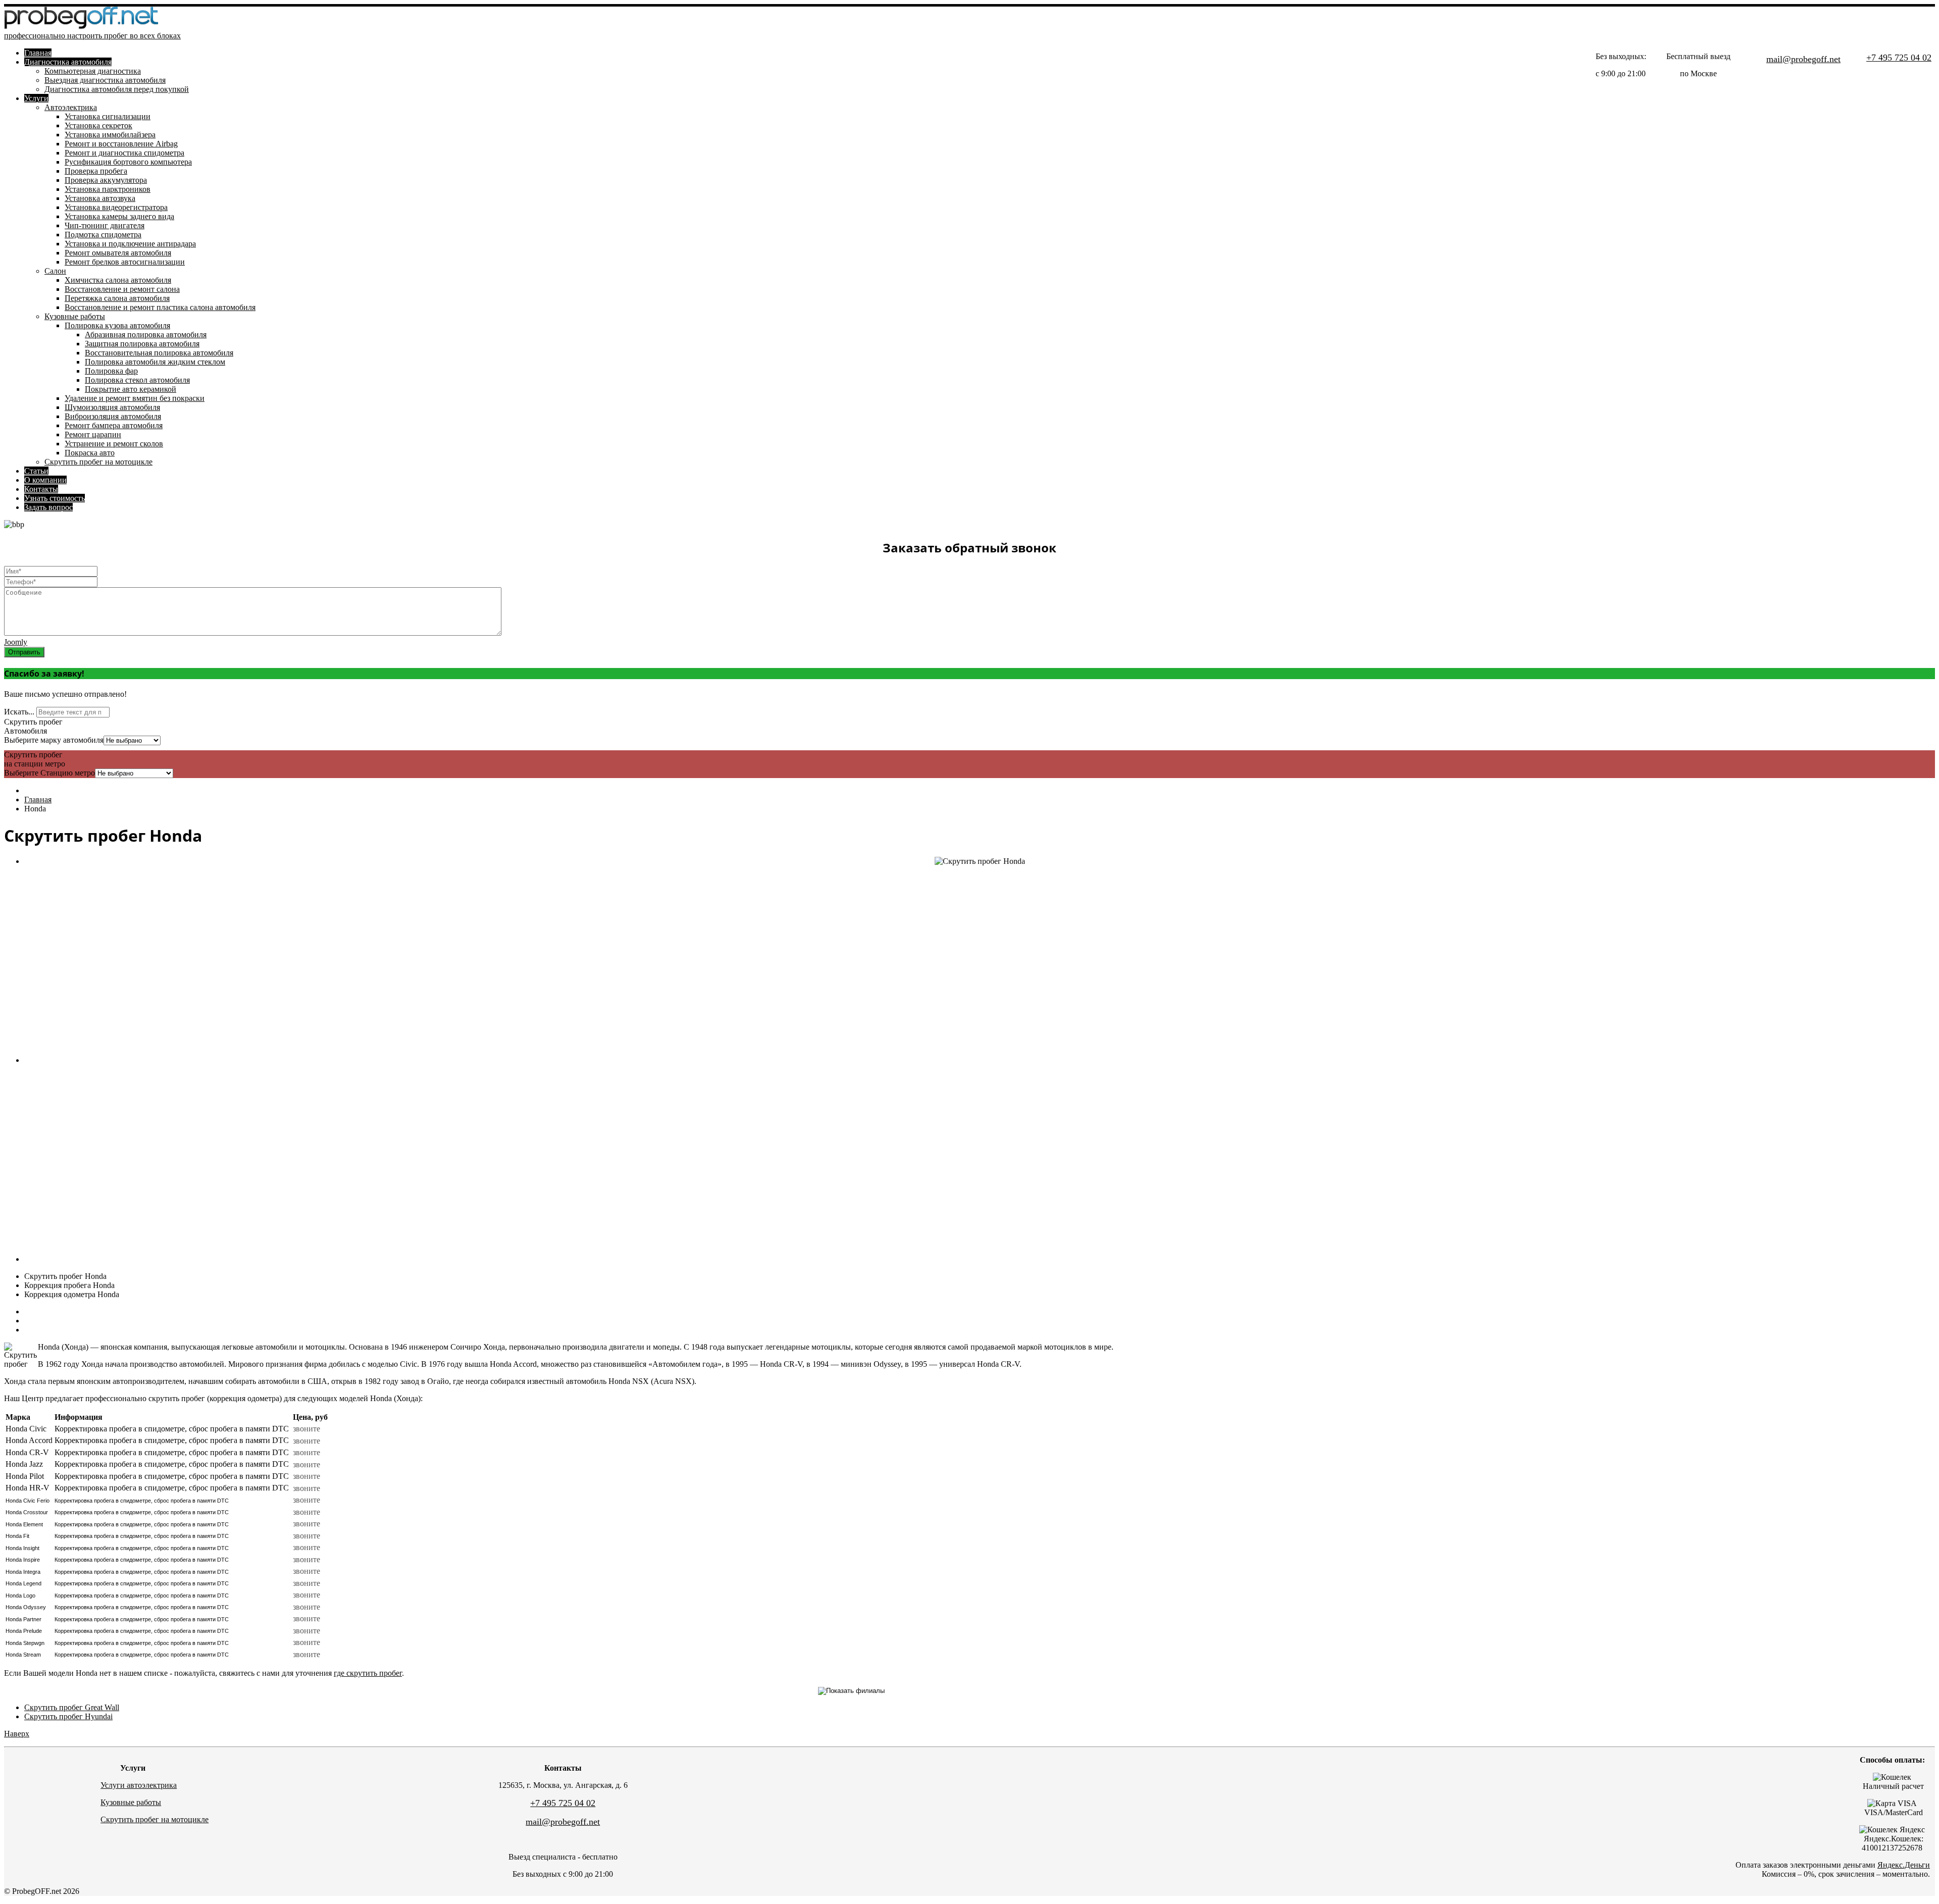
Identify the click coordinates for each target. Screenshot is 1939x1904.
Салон (55, 271)
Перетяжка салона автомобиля (117, 298)
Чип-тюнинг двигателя (105, 225)
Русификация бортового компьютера (128, 162)
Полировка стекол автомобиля (137, 380)
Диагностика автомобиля (68, 62)
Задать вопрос (48, 507)
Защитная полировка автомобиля (142, 344)
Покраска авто (90, 453)
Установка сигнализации (108, 116)
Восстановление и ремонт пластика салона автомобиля (160, 307)
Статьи (36, 471)
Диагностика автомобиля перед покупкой (117, 89)
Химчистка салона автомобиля (118, 280)
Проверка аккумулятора (106, 180)
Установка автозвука (100, 198)
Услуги (36, 98)
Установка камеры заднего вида (119, 216)
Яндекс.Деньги (1904, 1865)
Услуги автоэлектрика (139, 1785)
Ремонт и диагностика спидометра (124, 153)
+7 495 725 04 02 (1899, 58)
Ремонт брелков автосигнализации (125, 262)
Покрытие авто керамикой (131, 389)
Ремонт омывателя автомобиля (118, 253)
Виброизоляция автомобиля (113, 416)
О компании (45, 480)
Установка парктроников (108, 189)
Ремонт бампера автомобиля (114, 425)
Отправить (24, 652)
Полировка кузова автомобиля (117, 325)
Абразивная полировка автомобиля (146, 335)
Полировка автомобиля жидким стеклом (155, 362)
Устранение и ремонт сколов (114, 444)
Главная (38, 53)
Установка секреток (98, 125)
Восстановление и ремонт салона (122, 289)
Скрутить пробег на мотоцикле (98, 462)
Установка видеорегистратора (116, 207)
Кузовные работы (75, 316)
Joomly (16, 642)
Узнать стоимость (55, 498)
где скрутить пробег (368, 1673)
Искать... (19, 712)
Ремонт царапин (93, 434)
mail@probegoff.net (1803, 59)
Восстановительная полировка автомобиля (159, 353)
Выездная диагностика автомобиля (105, 80)
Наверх (17, 1734)
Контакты (41, 489)
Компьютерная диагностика (93, 71)
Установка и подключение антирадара (130, 244)
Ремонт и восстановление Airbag (121, 144)
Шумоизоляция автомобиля (112, 407)
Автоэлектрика (71, 107)
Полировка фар (111, 371)
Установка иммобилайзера (110, 135)
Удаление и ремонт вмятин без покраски (135, 398)
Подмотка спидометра (103, 235)
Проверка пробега (96, 171)
